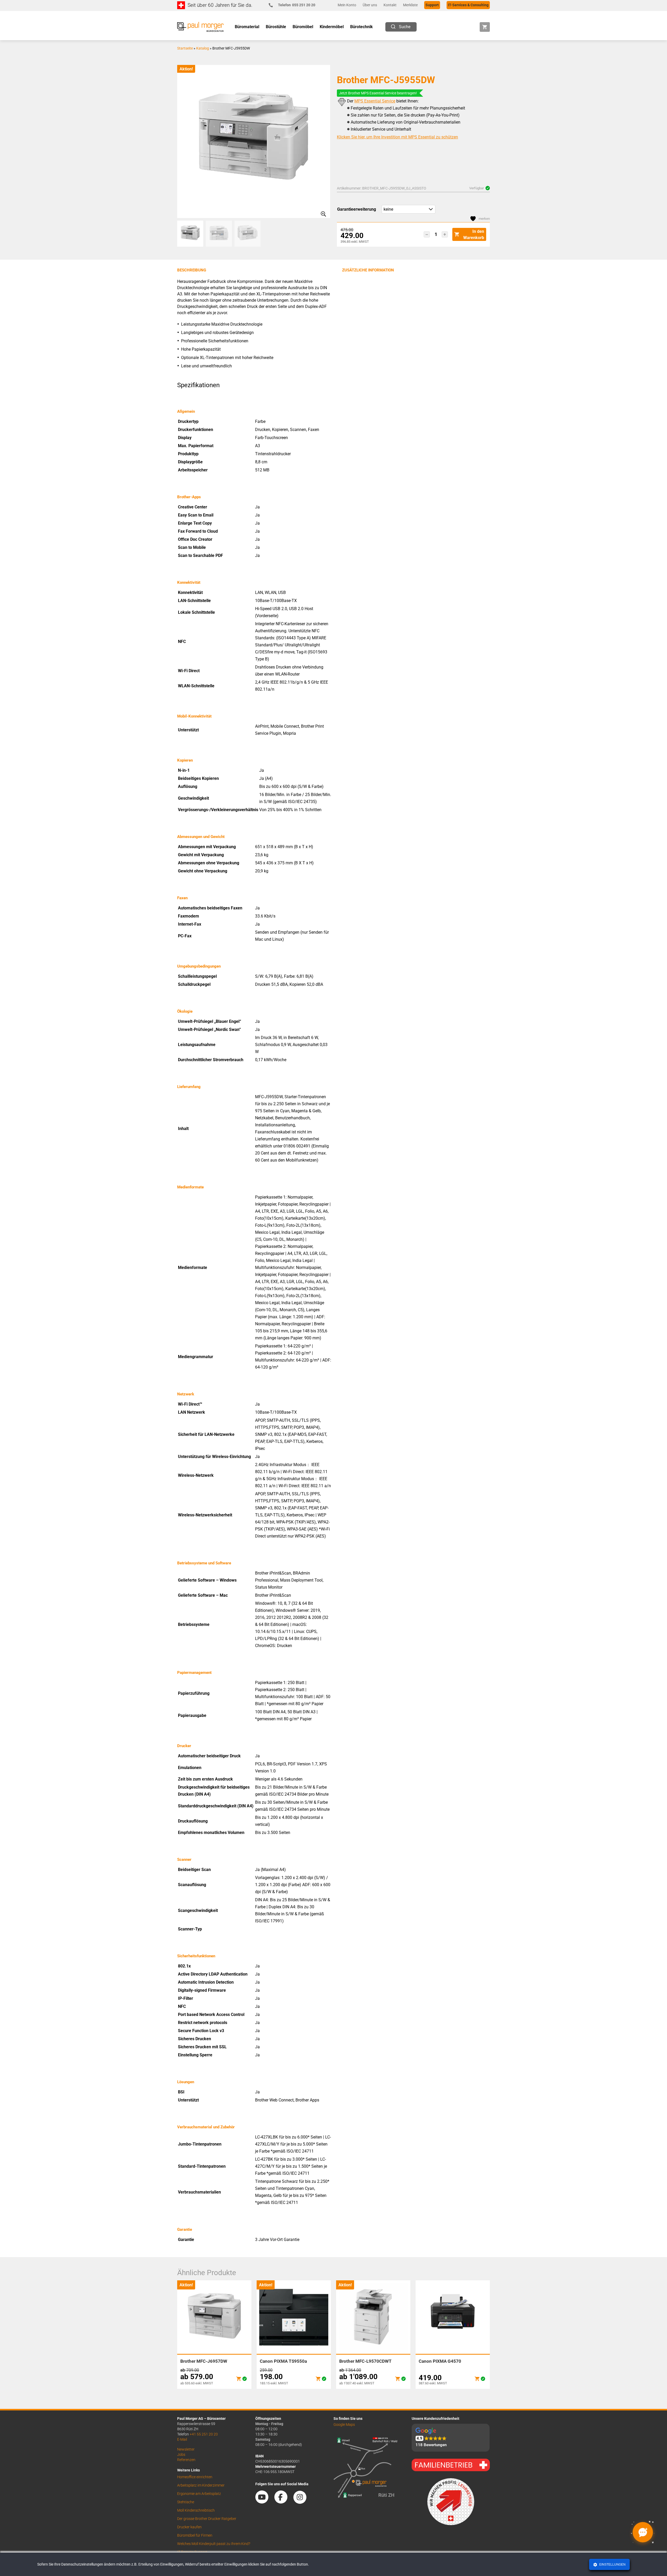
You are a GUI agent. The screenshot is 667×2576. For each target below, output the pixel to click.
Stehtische (186, 2502)
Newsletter (186, 2449)
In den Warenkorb (474, 235)
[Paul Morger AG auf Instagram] (302, 2502)
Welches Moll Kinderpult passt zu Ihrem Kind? (214, 2544)
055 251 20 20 (297, 5)
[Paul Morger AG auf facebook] (283, 2502)
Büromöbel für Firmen (195, 2535)
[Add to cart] (239, 2379)
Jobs (181, 2455)
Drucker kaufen (189, 2527)
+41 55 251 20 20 (204, 2434)
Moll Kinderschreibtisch (196, 2510)
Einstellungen (612, 2565)
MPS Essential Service (375, 101)
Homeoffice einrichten (195, 2477)
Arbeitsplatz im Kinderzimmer (201, 2485)
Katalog (203, 48)
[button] (427, 234)
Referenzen (186, 2460)
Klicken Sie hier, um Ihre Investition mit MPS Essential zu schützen (397, 137)
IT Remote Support (192, 2552)
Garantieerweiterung (357, 209)
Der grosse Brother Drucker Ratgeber (207, 2519)
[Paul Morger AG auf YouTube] (264, 2502)
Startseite (185, 48)
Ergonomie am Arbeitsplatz (199, 2494)
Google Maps (344, 2425)
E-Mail (182, 2439)
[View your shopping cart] (485, 27)
